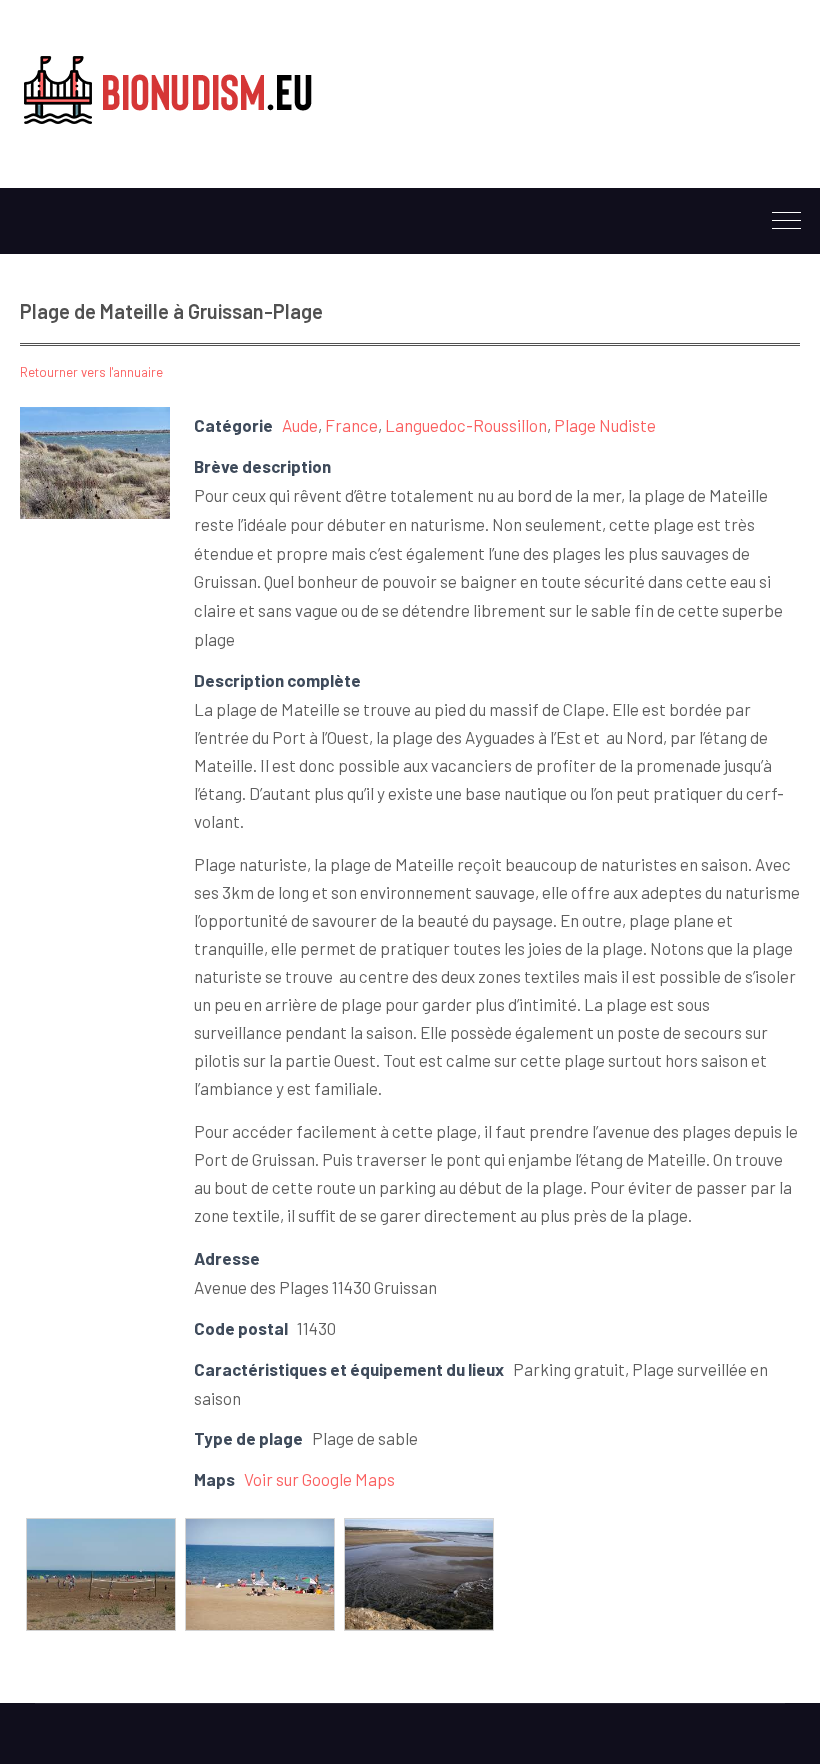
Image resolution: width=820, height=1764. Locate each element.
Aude (300, 425)
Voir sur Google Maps (319, 1479)
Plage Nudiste (605, 425)
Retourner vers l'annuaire (91, 372)
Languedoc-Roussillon (466, 425)
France (351, 425)
